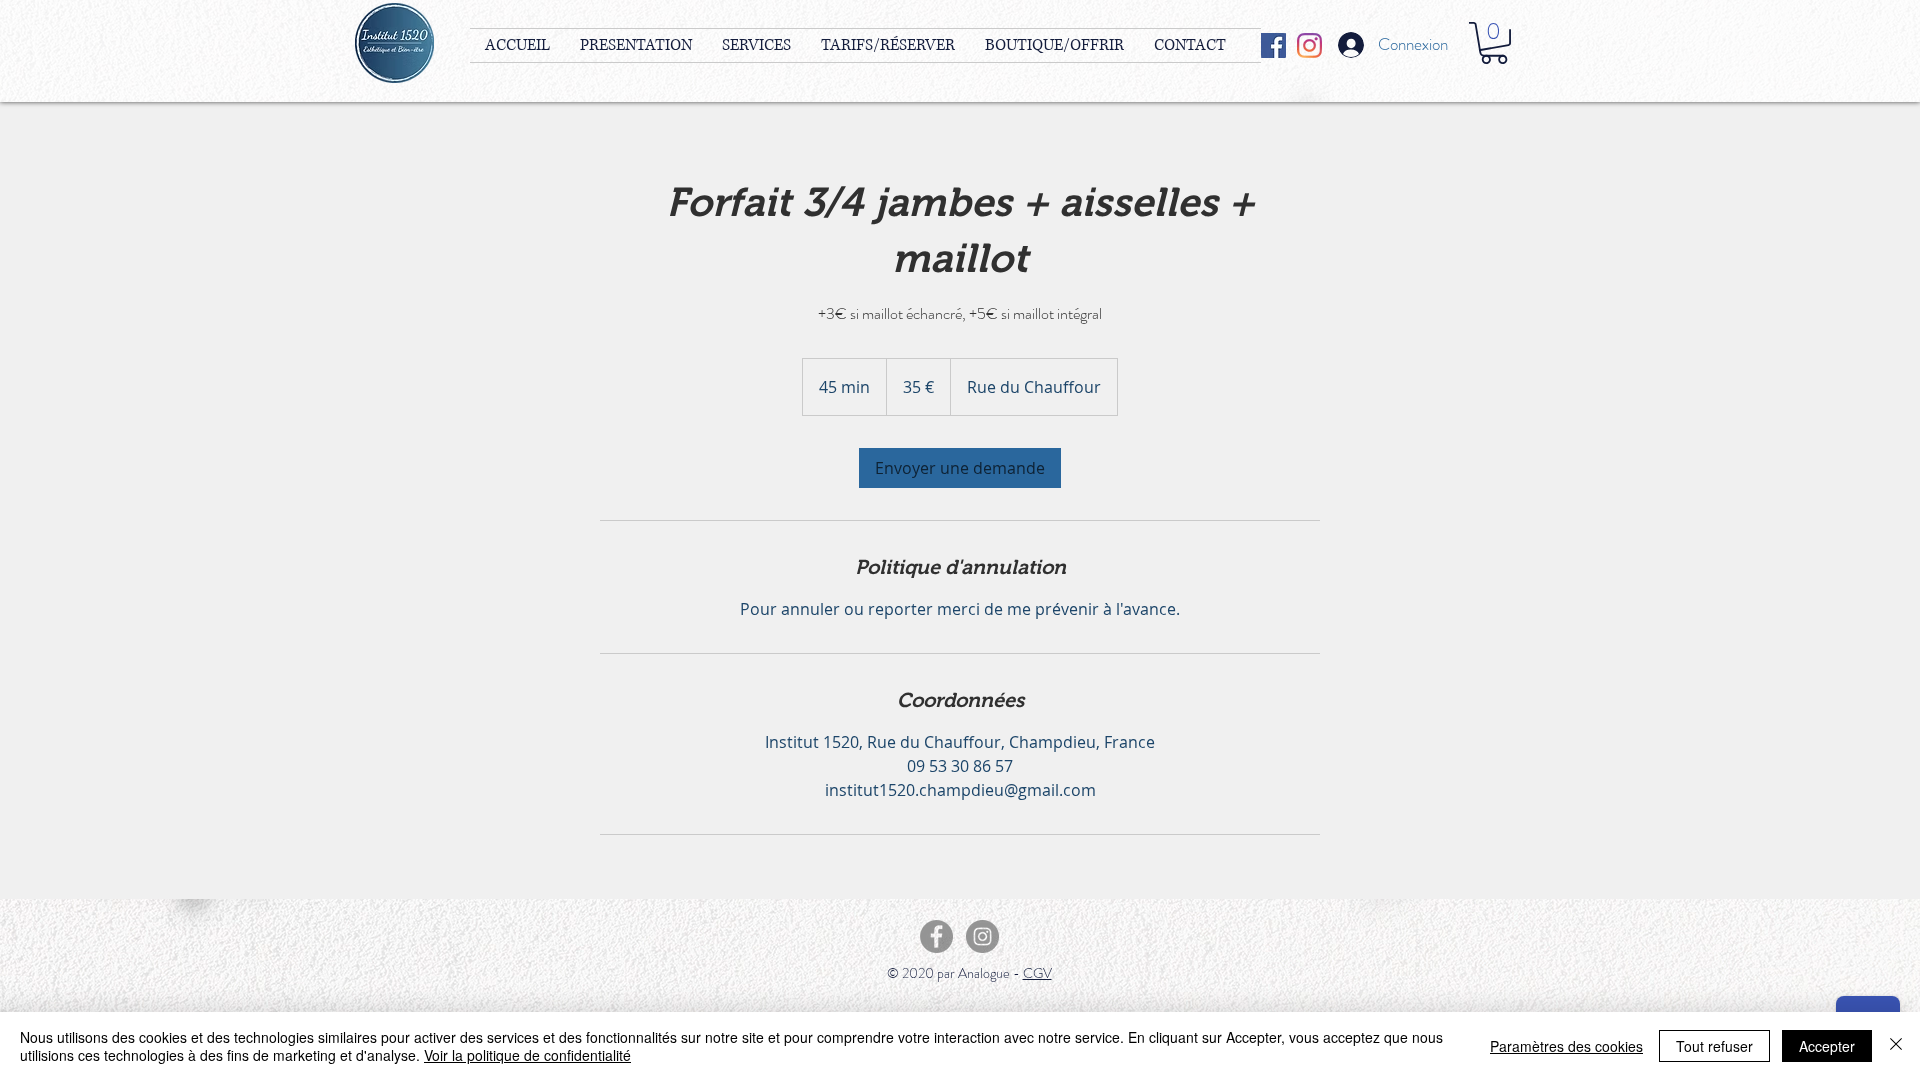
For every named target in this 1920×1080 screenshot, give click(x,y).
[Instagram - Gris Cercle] (982, 936)
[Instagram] (1309, 45)
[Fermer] (1896, 1046)
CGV (1037, 973)
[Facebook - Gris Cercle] (936, 936)
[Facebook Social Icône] (1273, 45)
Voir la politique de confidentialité (527, 1055)
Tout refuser (1714, 1046)
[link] (960, 468)
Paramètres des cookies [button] (1566, 1046)
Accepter (1827, 1046)
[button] (1494, 43)
